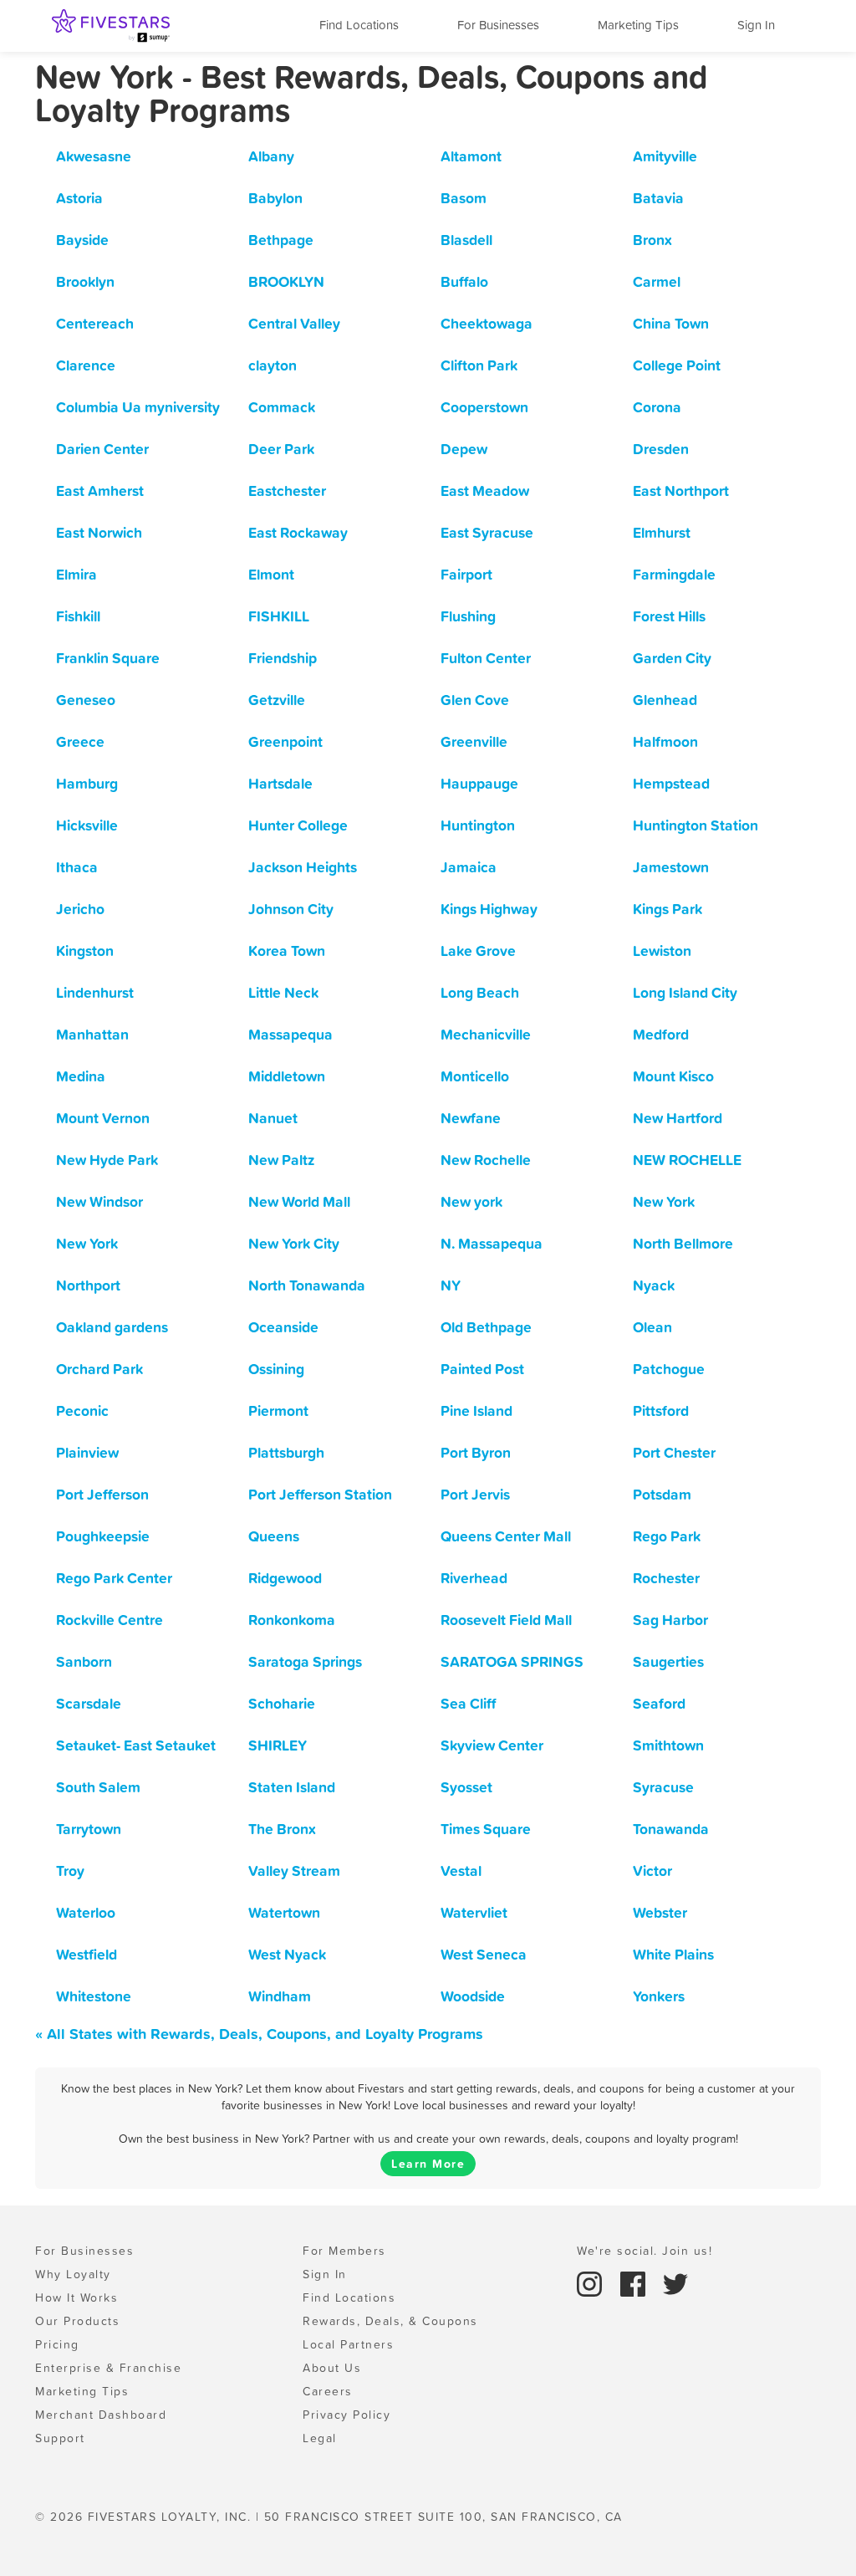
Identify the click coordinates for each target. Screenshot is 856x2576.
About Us (332, 2368)
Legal (320, 2438)
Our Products (77, 2321)
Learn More (428, 2164)
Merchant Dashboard (101, 2415)
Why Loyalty (73, 2274)
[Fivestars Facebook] (635, 2282)
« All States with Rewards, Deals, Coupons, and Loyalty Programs (259, 2034)
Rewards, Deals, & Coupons (390, 2321)
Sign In (756, 25)
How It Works (76, 2297)
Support (60, 2438)
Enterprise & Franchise (108, 2368)
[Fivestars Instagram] (592, 2282)
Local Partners (348, 2344)
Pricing (57, 2344)
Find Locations (359, 25)
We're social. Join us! (645, 2251)
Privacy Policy (346, 2415)
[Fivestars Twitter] (675, 2282)
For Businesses (498, 25)
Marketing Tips (638, 25)
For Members (344, 2251)
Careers (328, 2391)
